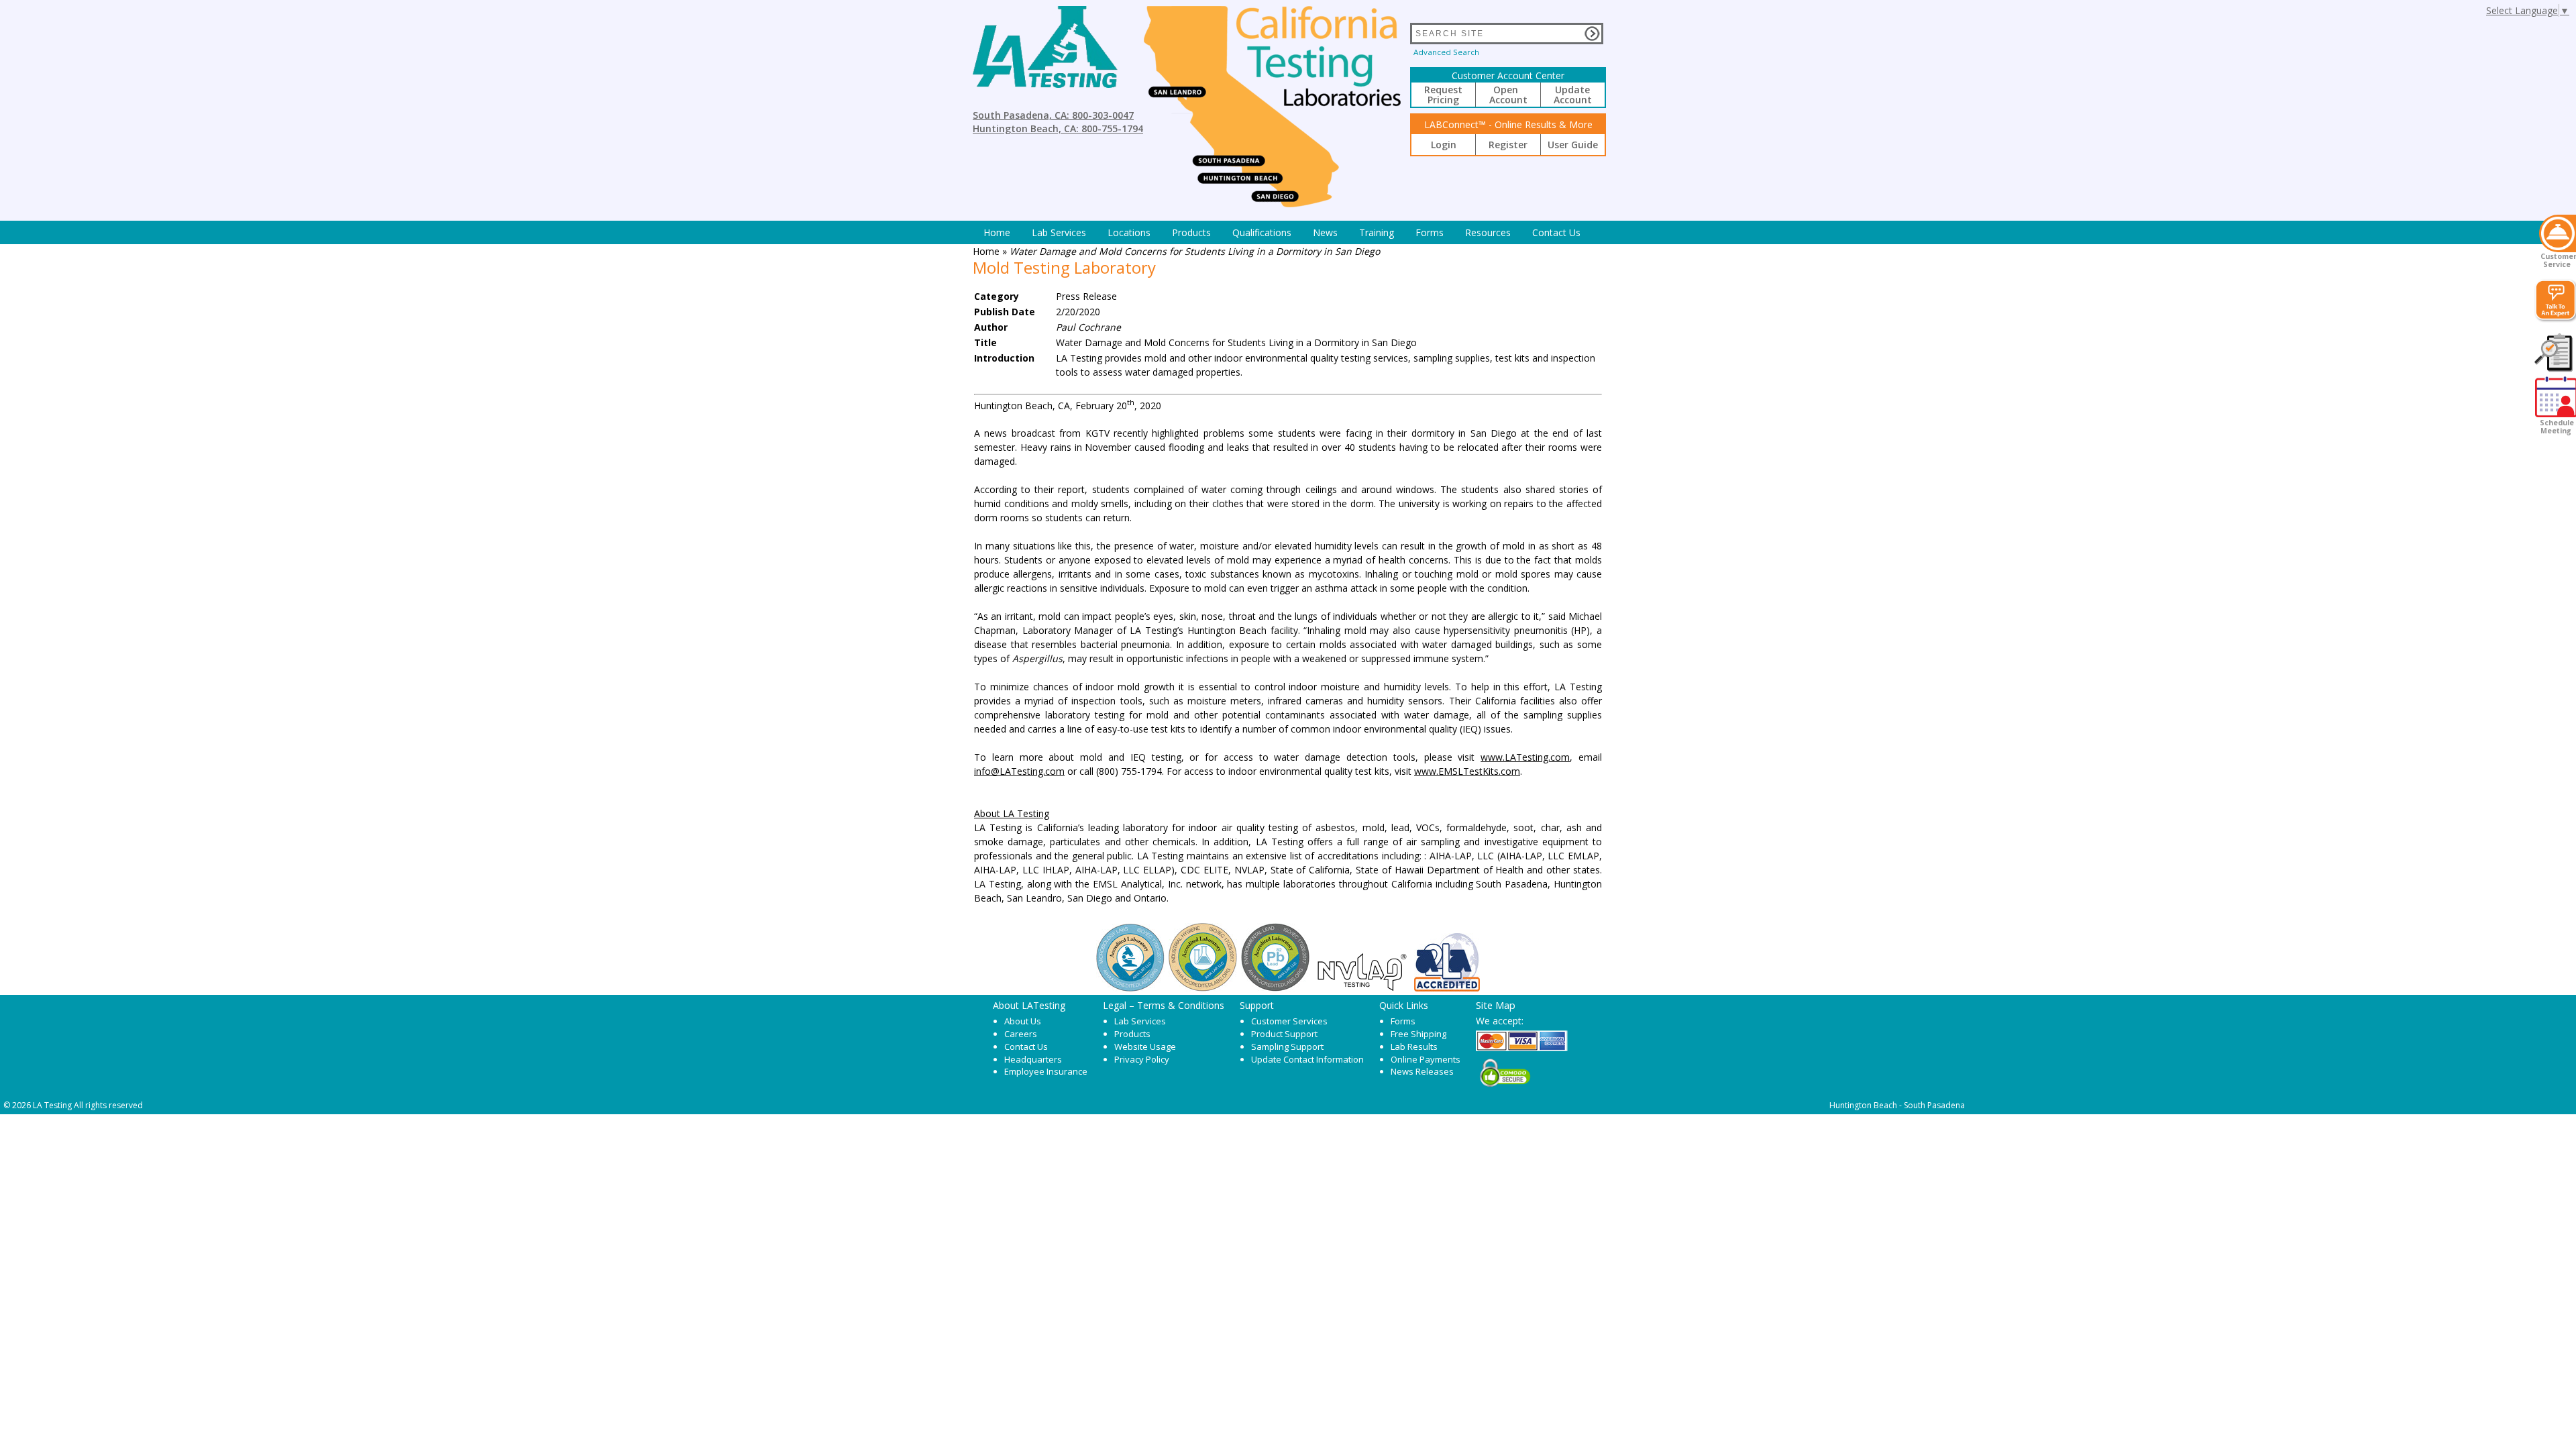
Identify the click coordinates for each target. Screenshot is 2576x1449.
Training (1377, 232)
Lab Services (1140, 1021)
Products (1191, 232)
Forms (1430, 232)
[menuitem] (997, 232)
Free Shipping (1418, 1034)
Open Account (1508, 95)
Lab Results (1414, 1046)
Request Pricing (1443, 95)
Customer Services (1289, 1021)
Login (1444, 145)
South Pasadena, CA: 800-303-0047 (1053, 115)
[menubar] (1282, 232)
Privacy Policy (1142, 1059)
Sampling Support (1287, 1046)
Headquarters (1033, 1059)
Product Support (1284, 1034)
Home (997, 232)
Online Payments (1426, 1059)
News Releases (1422, 1071)
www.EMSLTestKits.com (1467, 771)
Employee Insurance (1046, 1071)
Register (1508, 145)
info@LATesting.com (1019, 771)
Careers (1021, 1034)
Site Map (1496, 1005)
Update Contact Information (1307, 1059)
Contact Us (1556, 232)
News (1325, 232)
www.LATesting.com (1525, 757)
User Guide (1573, 145)
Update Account (1573, 95)
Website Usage (1145, 1046)
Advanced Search (1446, 52)
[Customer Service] (2558, 233)
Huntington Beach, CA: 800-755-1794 (1058, 128)
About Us (1023, 1021)
